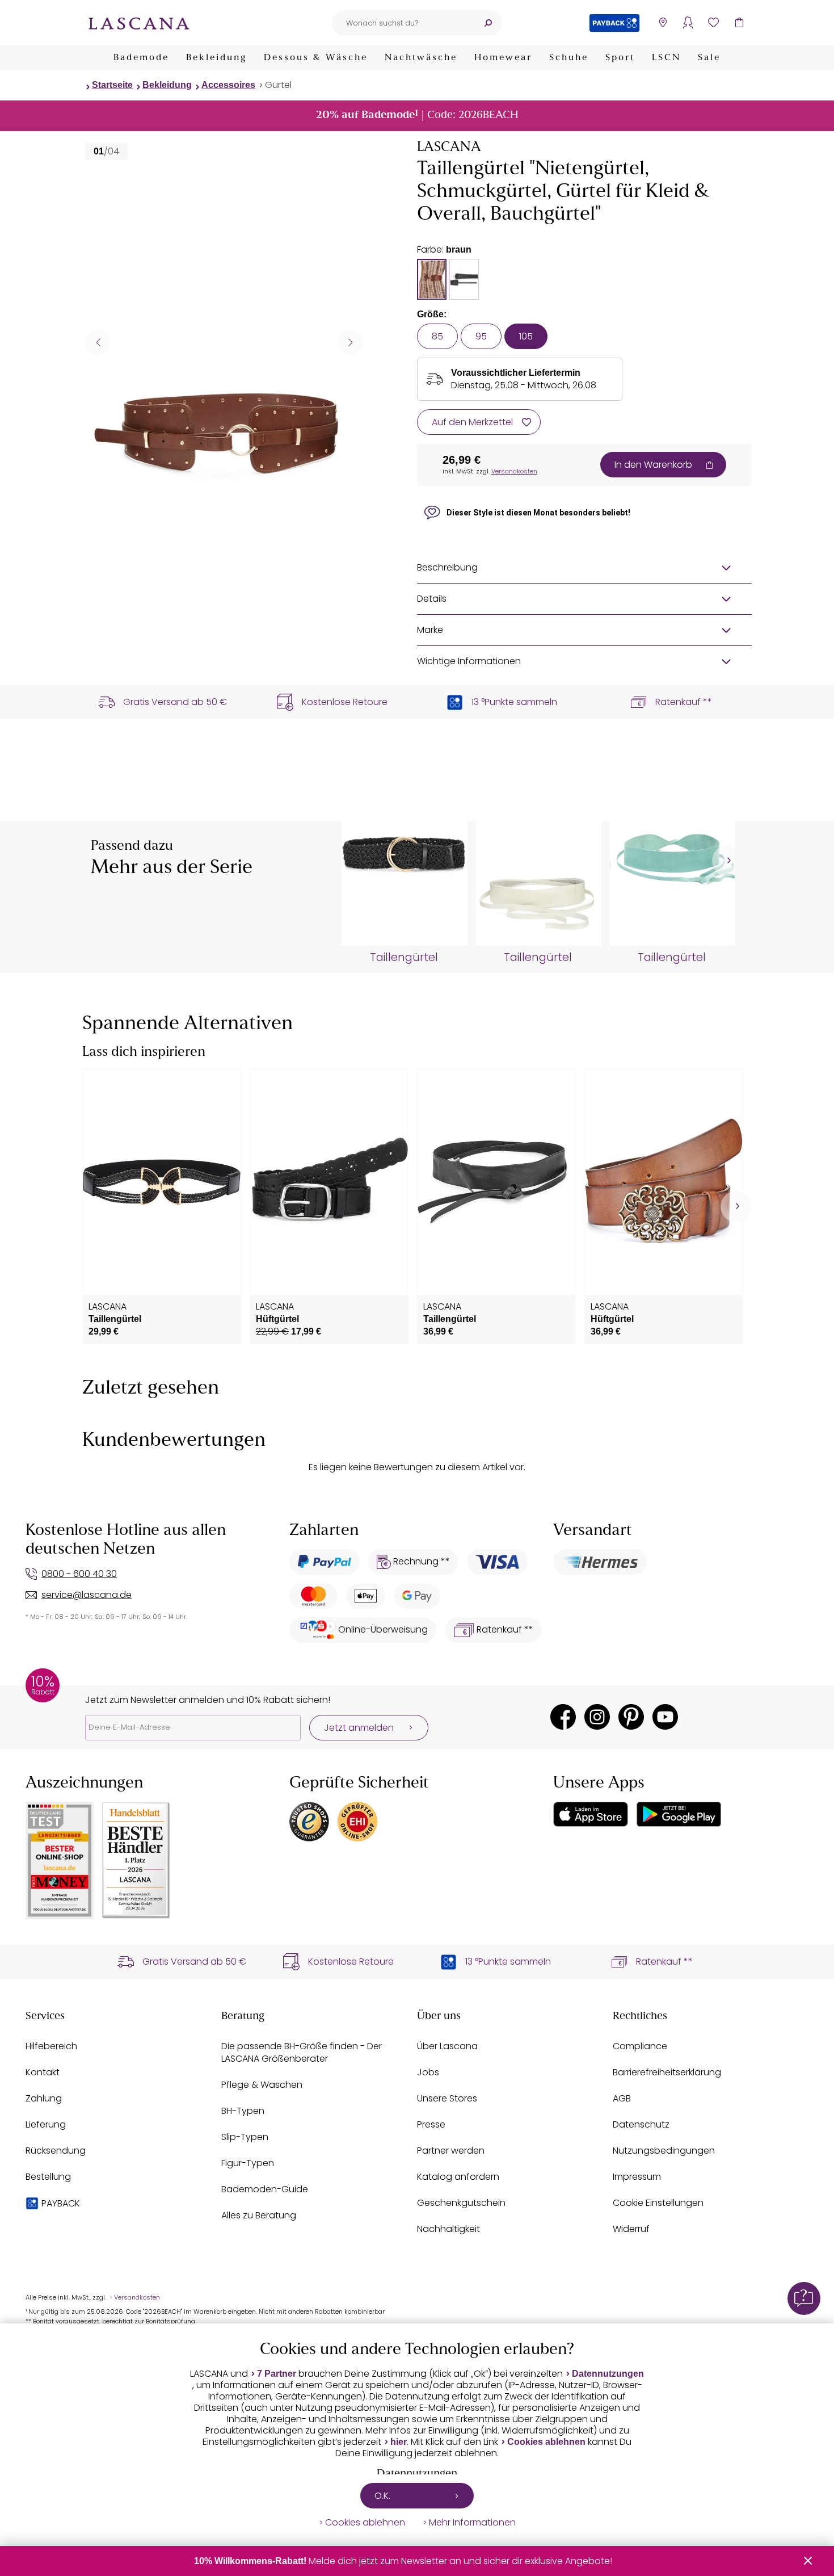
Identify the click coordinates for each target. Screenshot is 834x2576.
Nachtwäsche (421, 58)
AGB (622, 2098)
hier (399, 2442)
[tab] (432, 279)
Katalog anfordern (458, 2177)
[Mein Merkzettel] (713, 23)
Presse (431, 2124)
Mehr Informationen (472, 2523)
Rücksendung (56, 2151)
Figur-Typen (248, 2163)
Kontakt (43, 2072)
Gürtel (278, 85)
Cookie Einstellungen (658, 2203)
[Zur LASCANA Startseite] (139, 23)
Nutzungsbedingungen (664, 2151)
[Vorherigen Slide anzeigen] (98, 342)
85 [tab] (437, 336)
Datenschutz (641, 2124)
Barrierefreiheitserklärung (667, 2072)
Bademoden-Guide (265, 2189)
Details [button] (432, 599)
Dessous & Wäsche (316, 58)
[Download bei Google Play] (679, 1814)
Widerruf (631, 2229)
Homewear (503, 58)
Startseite (112, 85)
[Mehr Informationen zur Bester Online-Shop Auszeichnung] (60, 1860)
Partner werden (451, 2151)
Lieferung (46, 2124)
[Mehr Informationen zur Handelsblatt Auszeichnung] (136, 1860)
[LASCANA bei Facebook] (563, 1717)
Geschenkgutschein (461, 2203)
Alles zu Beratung (259, 2215)
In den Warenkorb (653, 465)
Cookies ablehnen (546, 2442)
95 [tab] (481, 336)
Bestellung (48, 2177)
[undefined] (728, 861)
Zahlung (44, 2098)
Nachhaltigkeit (448, 2229)
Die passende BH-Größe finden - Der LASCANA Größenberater (302, 2052)
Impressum (637, 2177)
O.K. (382, 2496)
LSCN (666, 58)
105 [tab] (526, 336)
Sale (709, 58)
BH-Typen (243, 2111)
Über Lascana (447, 2046)
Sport (620, 58)
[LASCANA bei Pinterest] (631, 1717)
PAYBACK (61, 2203)
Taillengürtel (404, 958)
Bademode (141, 58)
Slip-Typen (245, 2137)
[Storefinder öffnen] (662, 23)
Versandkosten (514, 471)
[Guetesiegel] (357, 1822)
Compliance (640, 2046)
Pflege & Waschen (262, 2085)
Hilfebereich (51, 2046)
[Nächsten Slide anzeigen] (350, 342)
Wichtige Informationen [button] (469, 661)
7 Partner (277, 2374)
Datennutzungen (608, 2374)
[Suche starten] (488, 23)
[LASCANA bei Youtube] (665, 1717)
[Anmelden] (688, 23)
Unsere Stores (447, 2098)
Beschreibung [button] (447, 567)
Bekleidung (216, 58)
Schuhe (569, 58)
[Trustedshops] (309, 1822)
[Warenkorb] (739, 23)
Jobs (428, 2072)
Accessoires (228, 85)
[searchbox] (403, 23)
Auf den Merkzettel (472, 422)
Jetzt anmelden (359, 1728)
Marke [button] (430, 630)
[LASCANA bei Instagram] (597, 1717)
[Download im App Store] (591, 1814)
